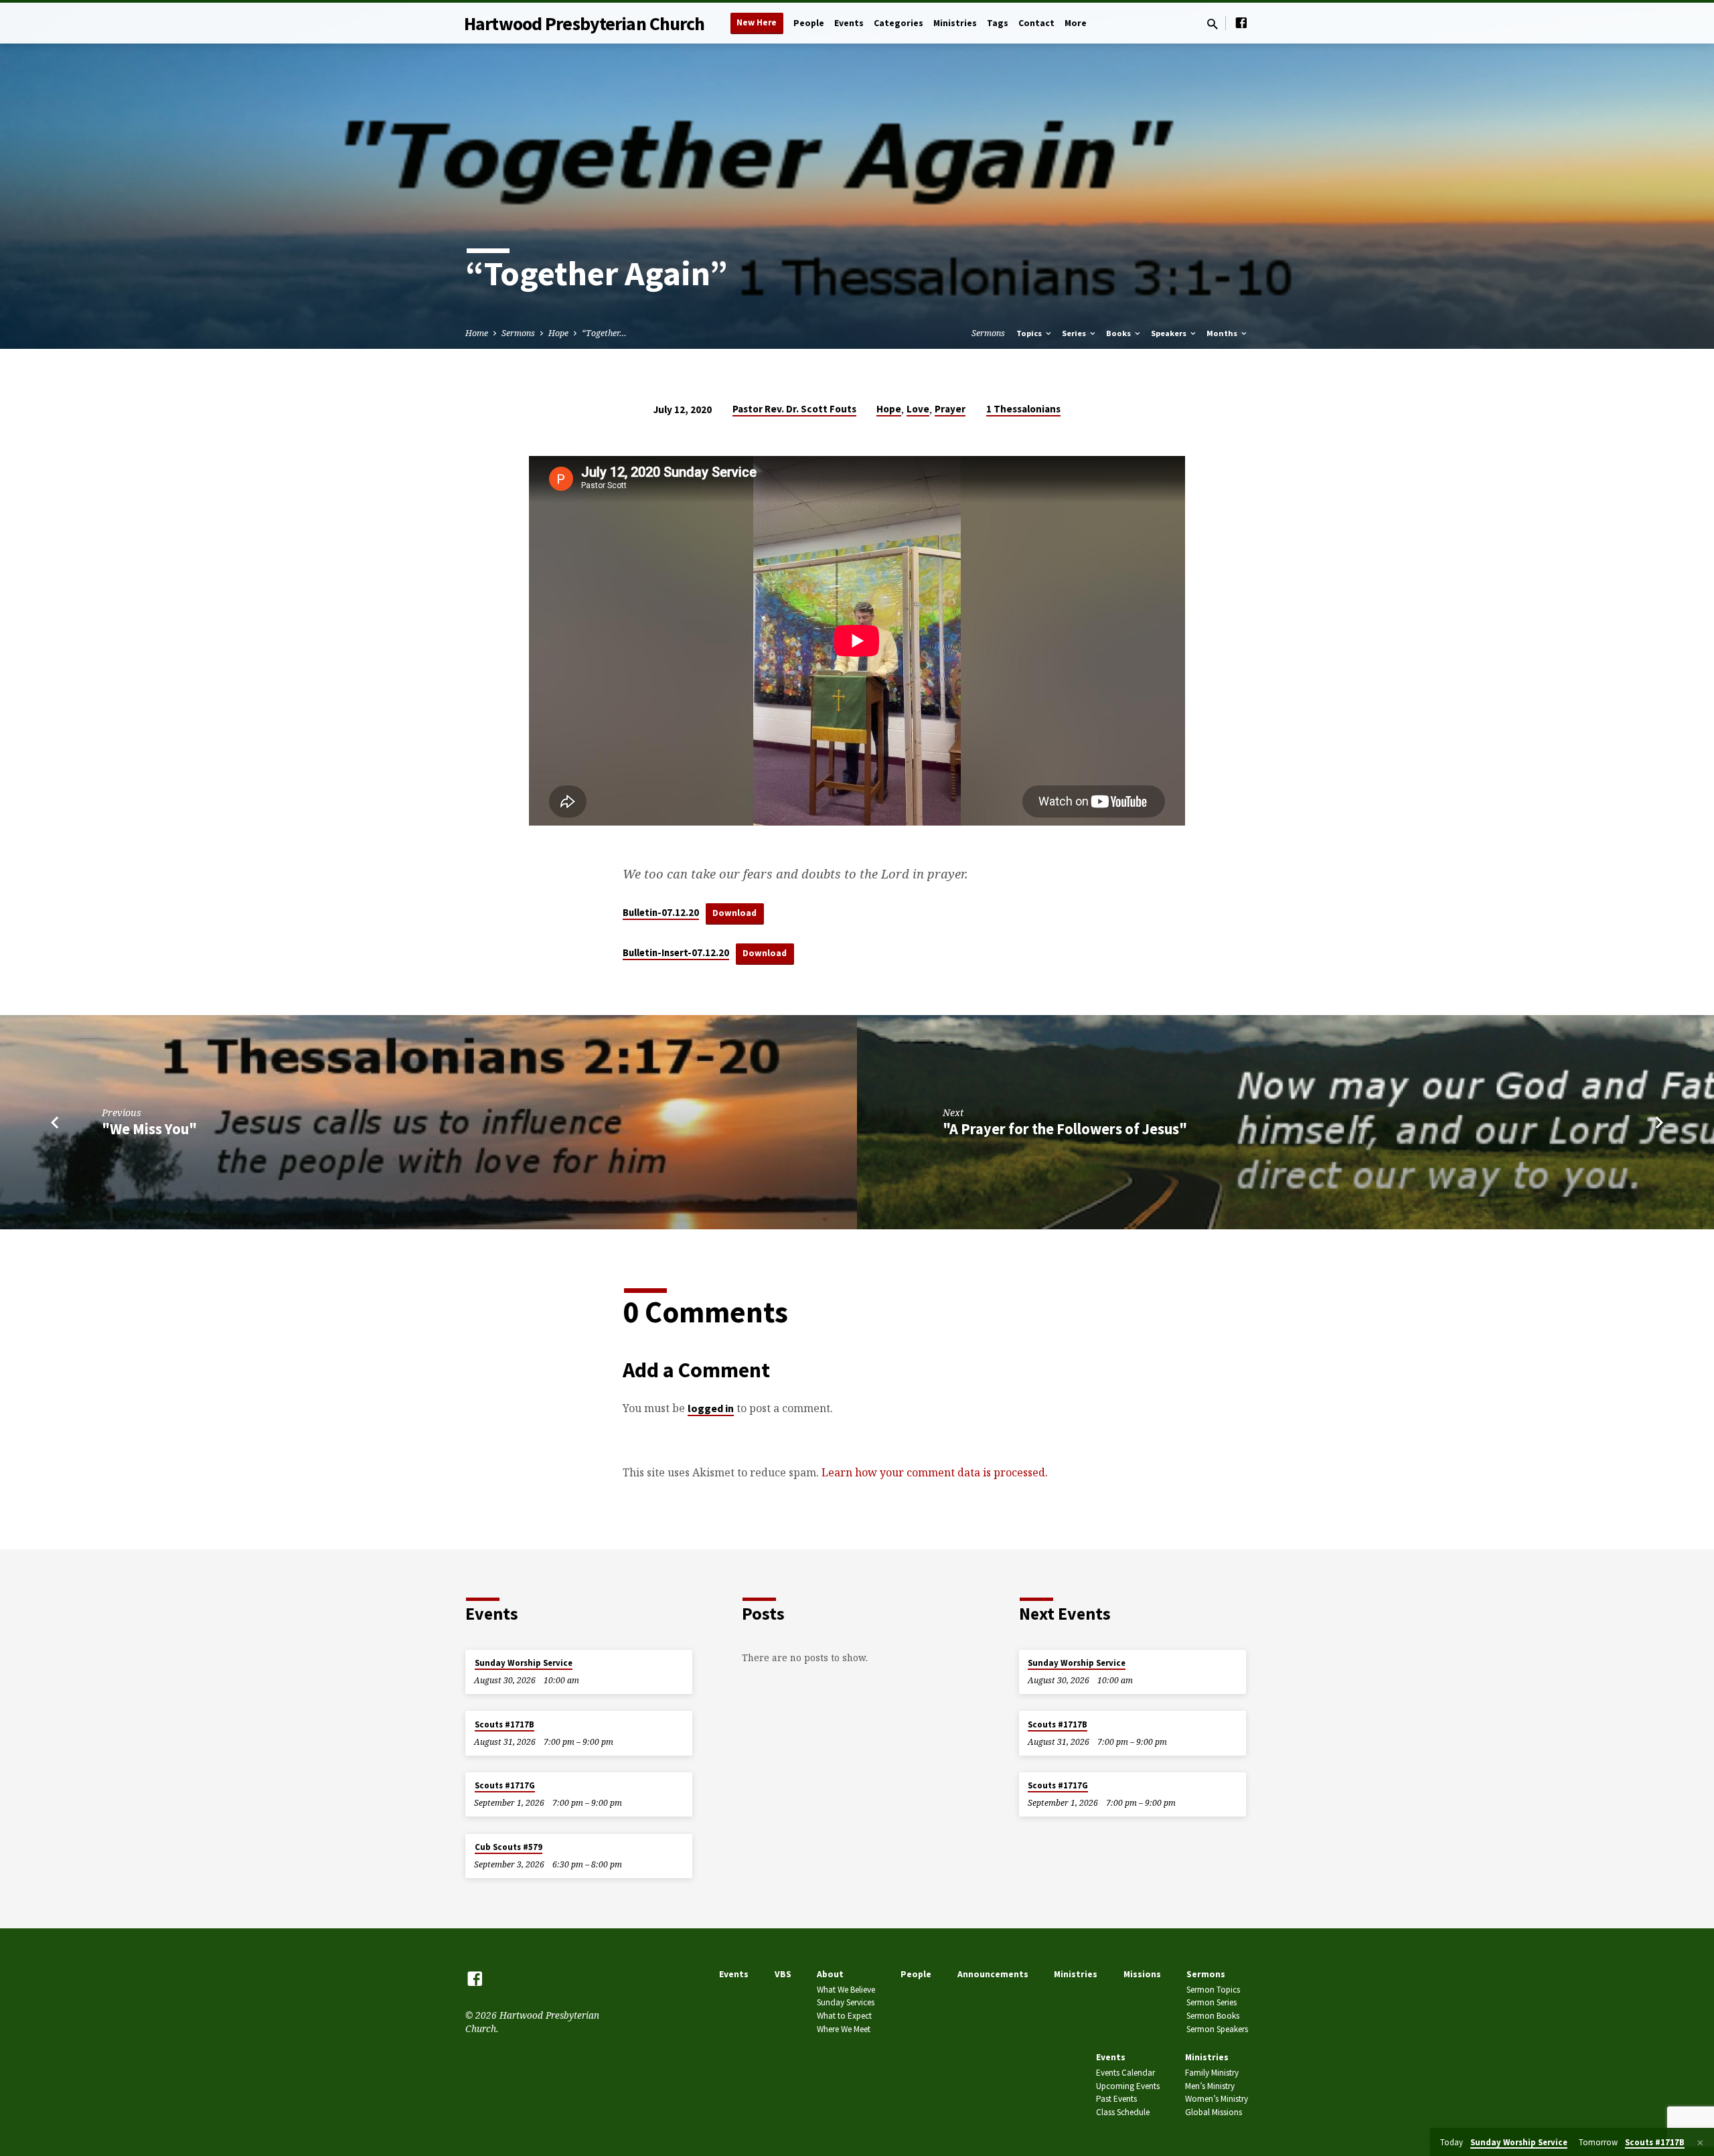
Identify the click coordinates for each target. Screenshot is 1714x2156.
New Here (757, 22)
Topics (1030, 333)
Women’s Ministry (1217, 2099)
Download (734, 913)
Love (918, 409)
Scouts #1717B (504, 1724)
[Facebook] (1241, 22)
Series (1075, 333)
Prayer (950, 409)
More (1076, 23)
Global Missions (1214, 2112)
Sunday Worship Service (524, 1663)
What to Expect (844, 2016)
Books (1119, 333)
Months (1223, 333)
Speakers (1170, 333)
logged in (711, 1408)
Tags (998, 23)
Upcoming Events (1128, 2086)
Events (849, 23)
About (830, 1974)
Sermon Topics (1213, 1990)
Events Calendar (1125, 2073)
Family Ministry (1212, 2073)
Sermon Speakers (1217, 2029)
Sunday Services (846, 2002)
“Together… (604, 333)
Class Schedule (1123, 2112)
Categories (899, 23)
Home (477, 333)
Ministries (955, 23)
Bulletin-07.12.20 (661, 913)
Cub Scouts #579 (509, 1847)
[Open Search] (1213, 24)
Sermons (518, 333)
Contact (1036, 23)
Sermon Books (1213, 2016)
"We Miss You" (149, 1129)
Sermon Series (1212, 2002)
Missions (1142, 1974)
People (809, 23)
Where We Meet (844, 2029)
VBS (783, 1974)
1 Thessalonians (1023, 409)
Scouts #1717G (505, 1785)
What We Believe (846, 1990)
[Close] (1700, 2143)
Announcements (993, 1974)
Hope (558, 333)
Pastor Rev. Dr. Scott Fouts (794, 409)
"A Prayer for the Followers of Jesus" (1065, 1129)
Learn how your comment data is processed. (935, 1472)
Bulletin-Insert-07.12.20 (676, 953)
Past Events (1116, 2099)
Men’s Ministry (1210, 2086)
